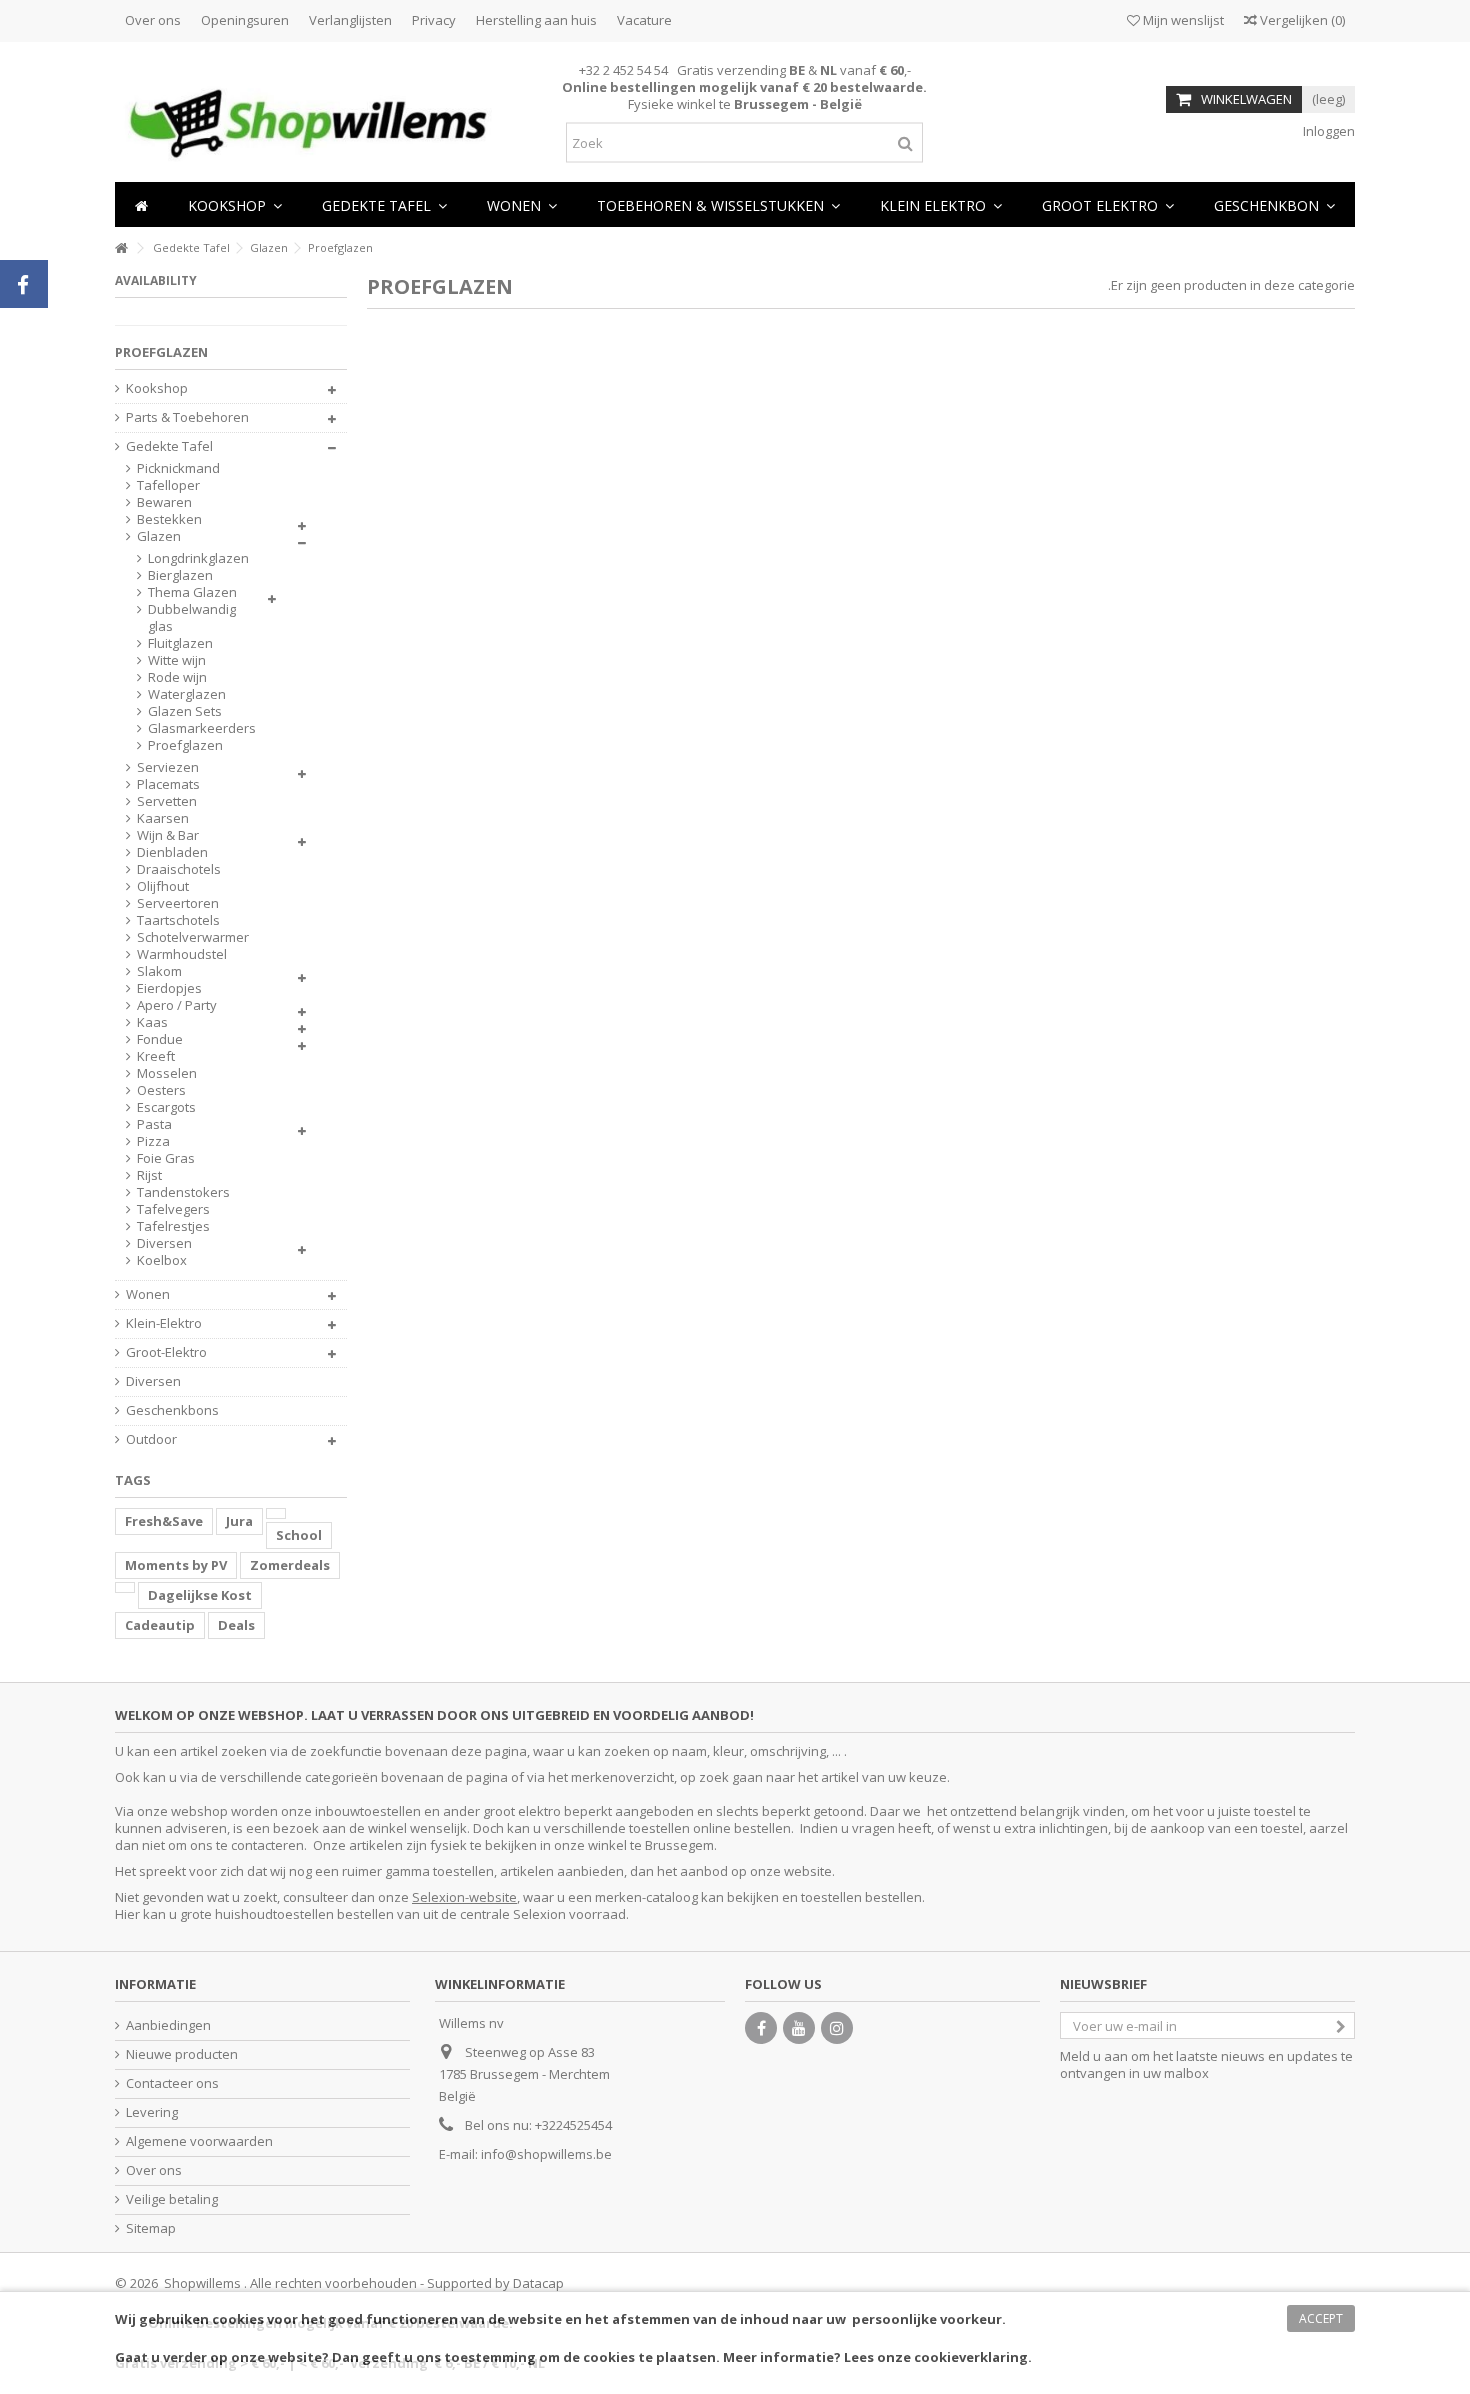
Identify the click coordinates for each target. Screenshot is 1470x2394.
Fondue (160, 1039)
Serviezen (168, 767)
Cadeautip (160, 1625)
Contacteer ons (172, 2083)
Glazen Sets (185, 711)
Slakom (159, 971)
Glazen (159, 536)
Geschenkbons (172, 1410)
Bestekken (169, 519)
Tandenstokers (183, 1192)
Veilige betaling (172, 2199)
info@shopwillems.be (546, 2154)
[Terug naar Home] (121, 248)
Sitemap (151, 2228)
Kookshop (157, 388)
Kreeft (156, 1056)
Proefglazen (185, 745)
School (299, 1535)
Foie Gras (166, 1158)
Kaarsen (163, 818)
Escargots (166, 1107)
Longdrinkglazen (198, 558)
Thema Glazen (192, 592)
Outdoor (151, 1439)
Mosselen (167, 1073)
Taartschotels (178, 920)
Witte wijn (177, 660)
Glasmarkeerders (202, 728)
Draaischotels (179, 869)
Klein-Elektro (164, 1323)
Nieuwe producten (182, 2054)
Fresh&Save (164, 1521)
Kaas (152, 1022)
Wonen (148, 1294)
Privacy (434, 20)
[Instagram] (837, 2028)
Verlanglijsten (350, 20)
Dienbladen (172, 852)
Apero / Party (177, 1005)
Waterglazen (187, 694)
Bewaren (164, 502)
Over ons (153, 20)
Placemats (168, 784)
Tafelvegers (173, 1209)
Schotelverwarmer (193, 937)
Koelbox (162, 1260)
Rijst (149, 1175)
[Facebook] (761, 2028)
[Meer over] (276, 1513)
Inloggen (1327, 131)
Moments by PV (176, 1565)
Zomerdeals (290, 1565)
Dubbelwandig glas (192, 618)
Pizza (153, 1141)
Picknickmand (178, 468)
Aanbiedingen (168, 2025)
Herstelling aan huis (536, 20)
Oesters (161, 1090)
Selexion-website (464, 1897)
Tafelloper (168, 485)
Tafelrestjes (173, 1226)
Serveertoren (178, 903)
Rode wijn (177, 677)
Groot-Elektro (166, 1352)
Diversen (164, 1243)
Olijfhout (163, 886)
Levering (152, 2112)
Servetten (167, 801)
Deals (236, 1625)
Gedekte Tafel (169, 446)
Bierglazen (180, 575)
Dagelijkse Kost (200, 1595)
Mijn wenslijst (1182, 20)
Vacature (644, 20)
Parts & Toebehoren (187, 417)
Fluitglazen (180, 643)
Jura (239, 1521)
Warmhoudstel (182, 954)
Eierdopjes (169, 988)
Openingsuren (245, 20)
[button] (522, 204)
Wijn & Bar (168, 835)
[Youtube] (799, 2028)
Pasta (154, 1124)
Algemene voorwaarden (199, 2141)
